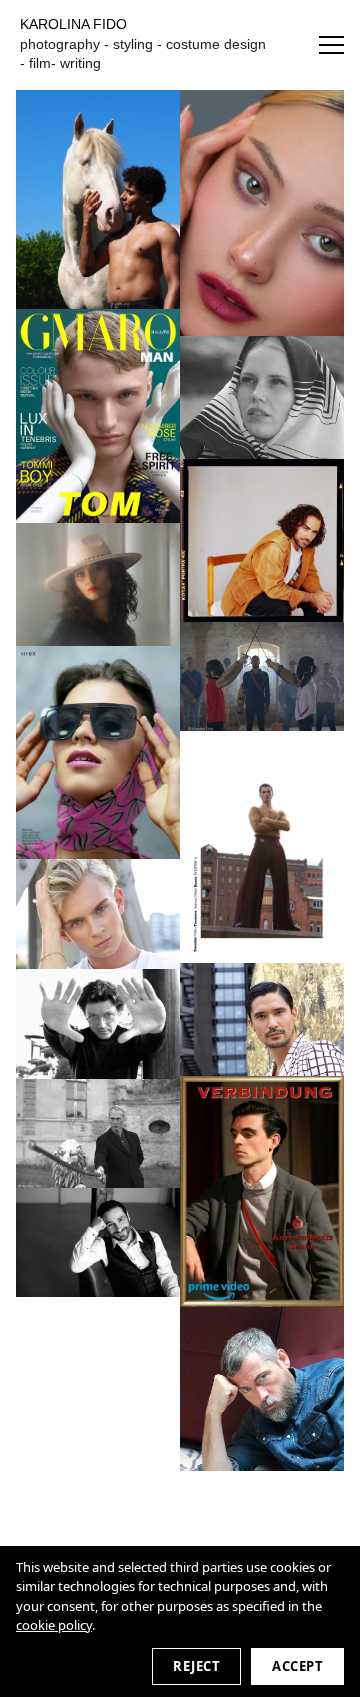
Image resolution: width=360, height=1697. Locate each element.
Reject (196, 1666)
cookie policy (54, 1625)
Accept (297, 1666)
